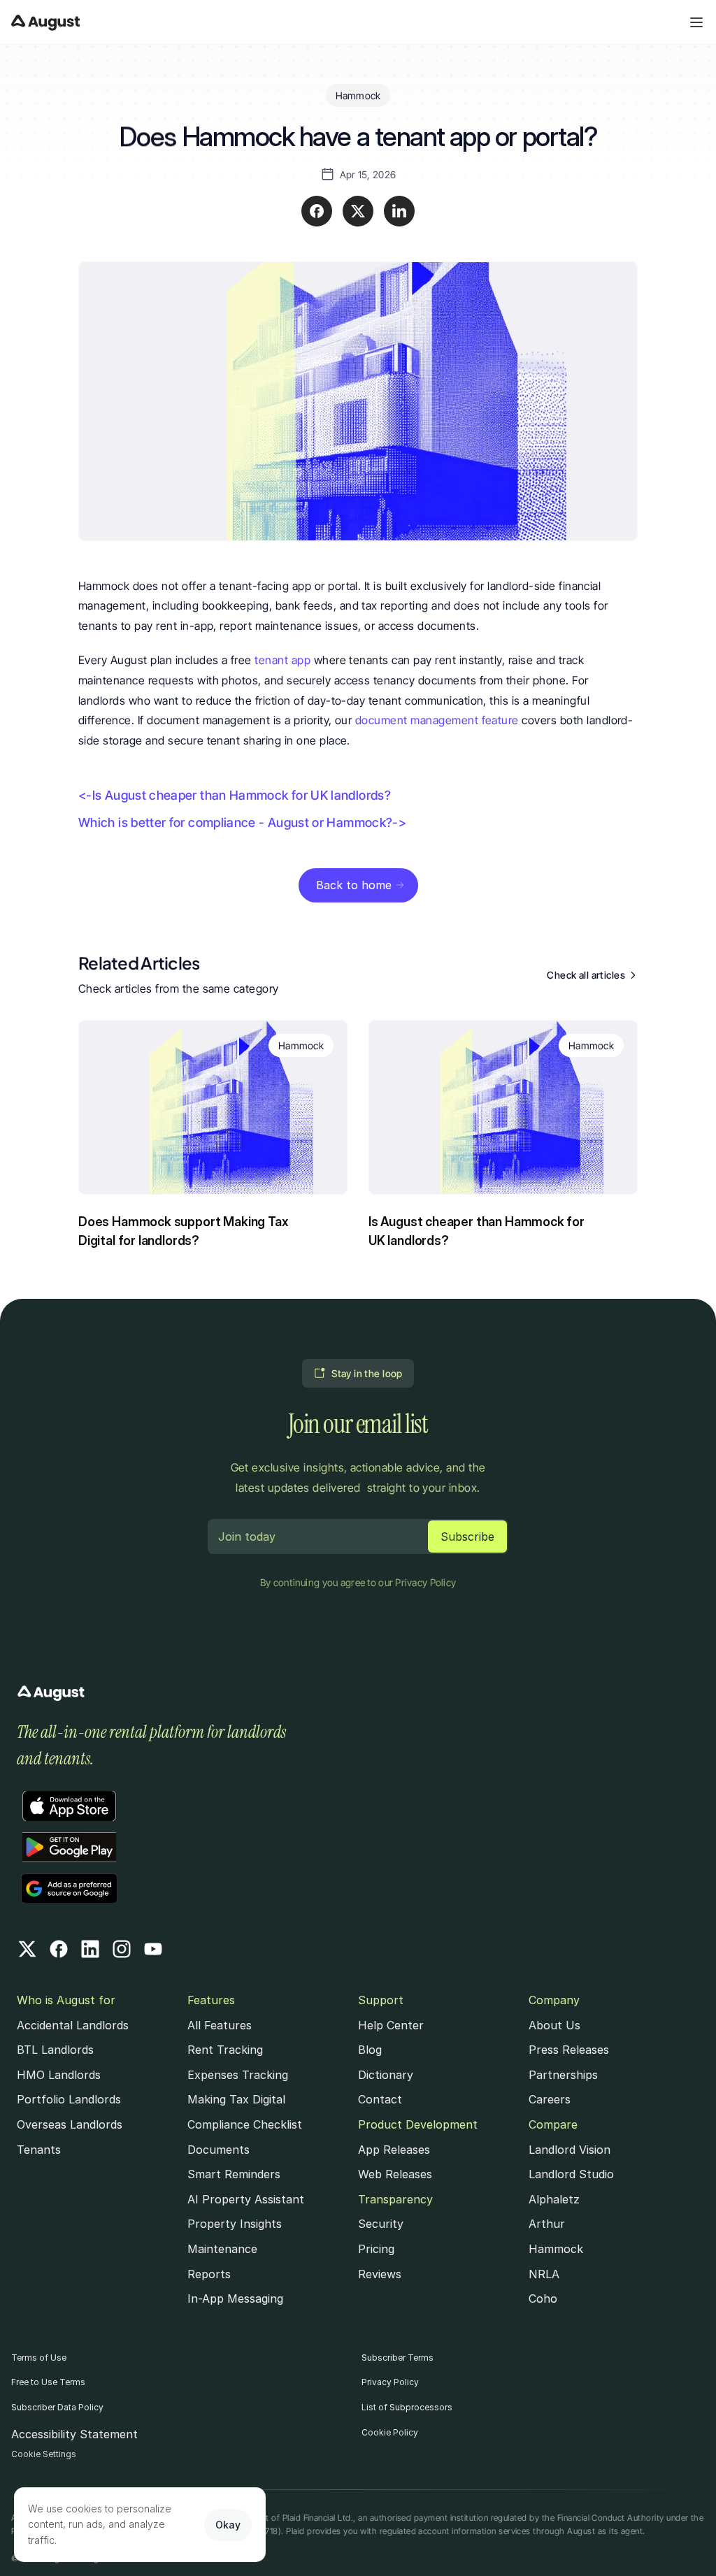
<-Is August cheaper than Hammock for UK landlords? (235, 795)
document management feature (437, 720)
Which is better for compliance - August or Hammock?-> (242, 822)
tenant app (284, 660)
